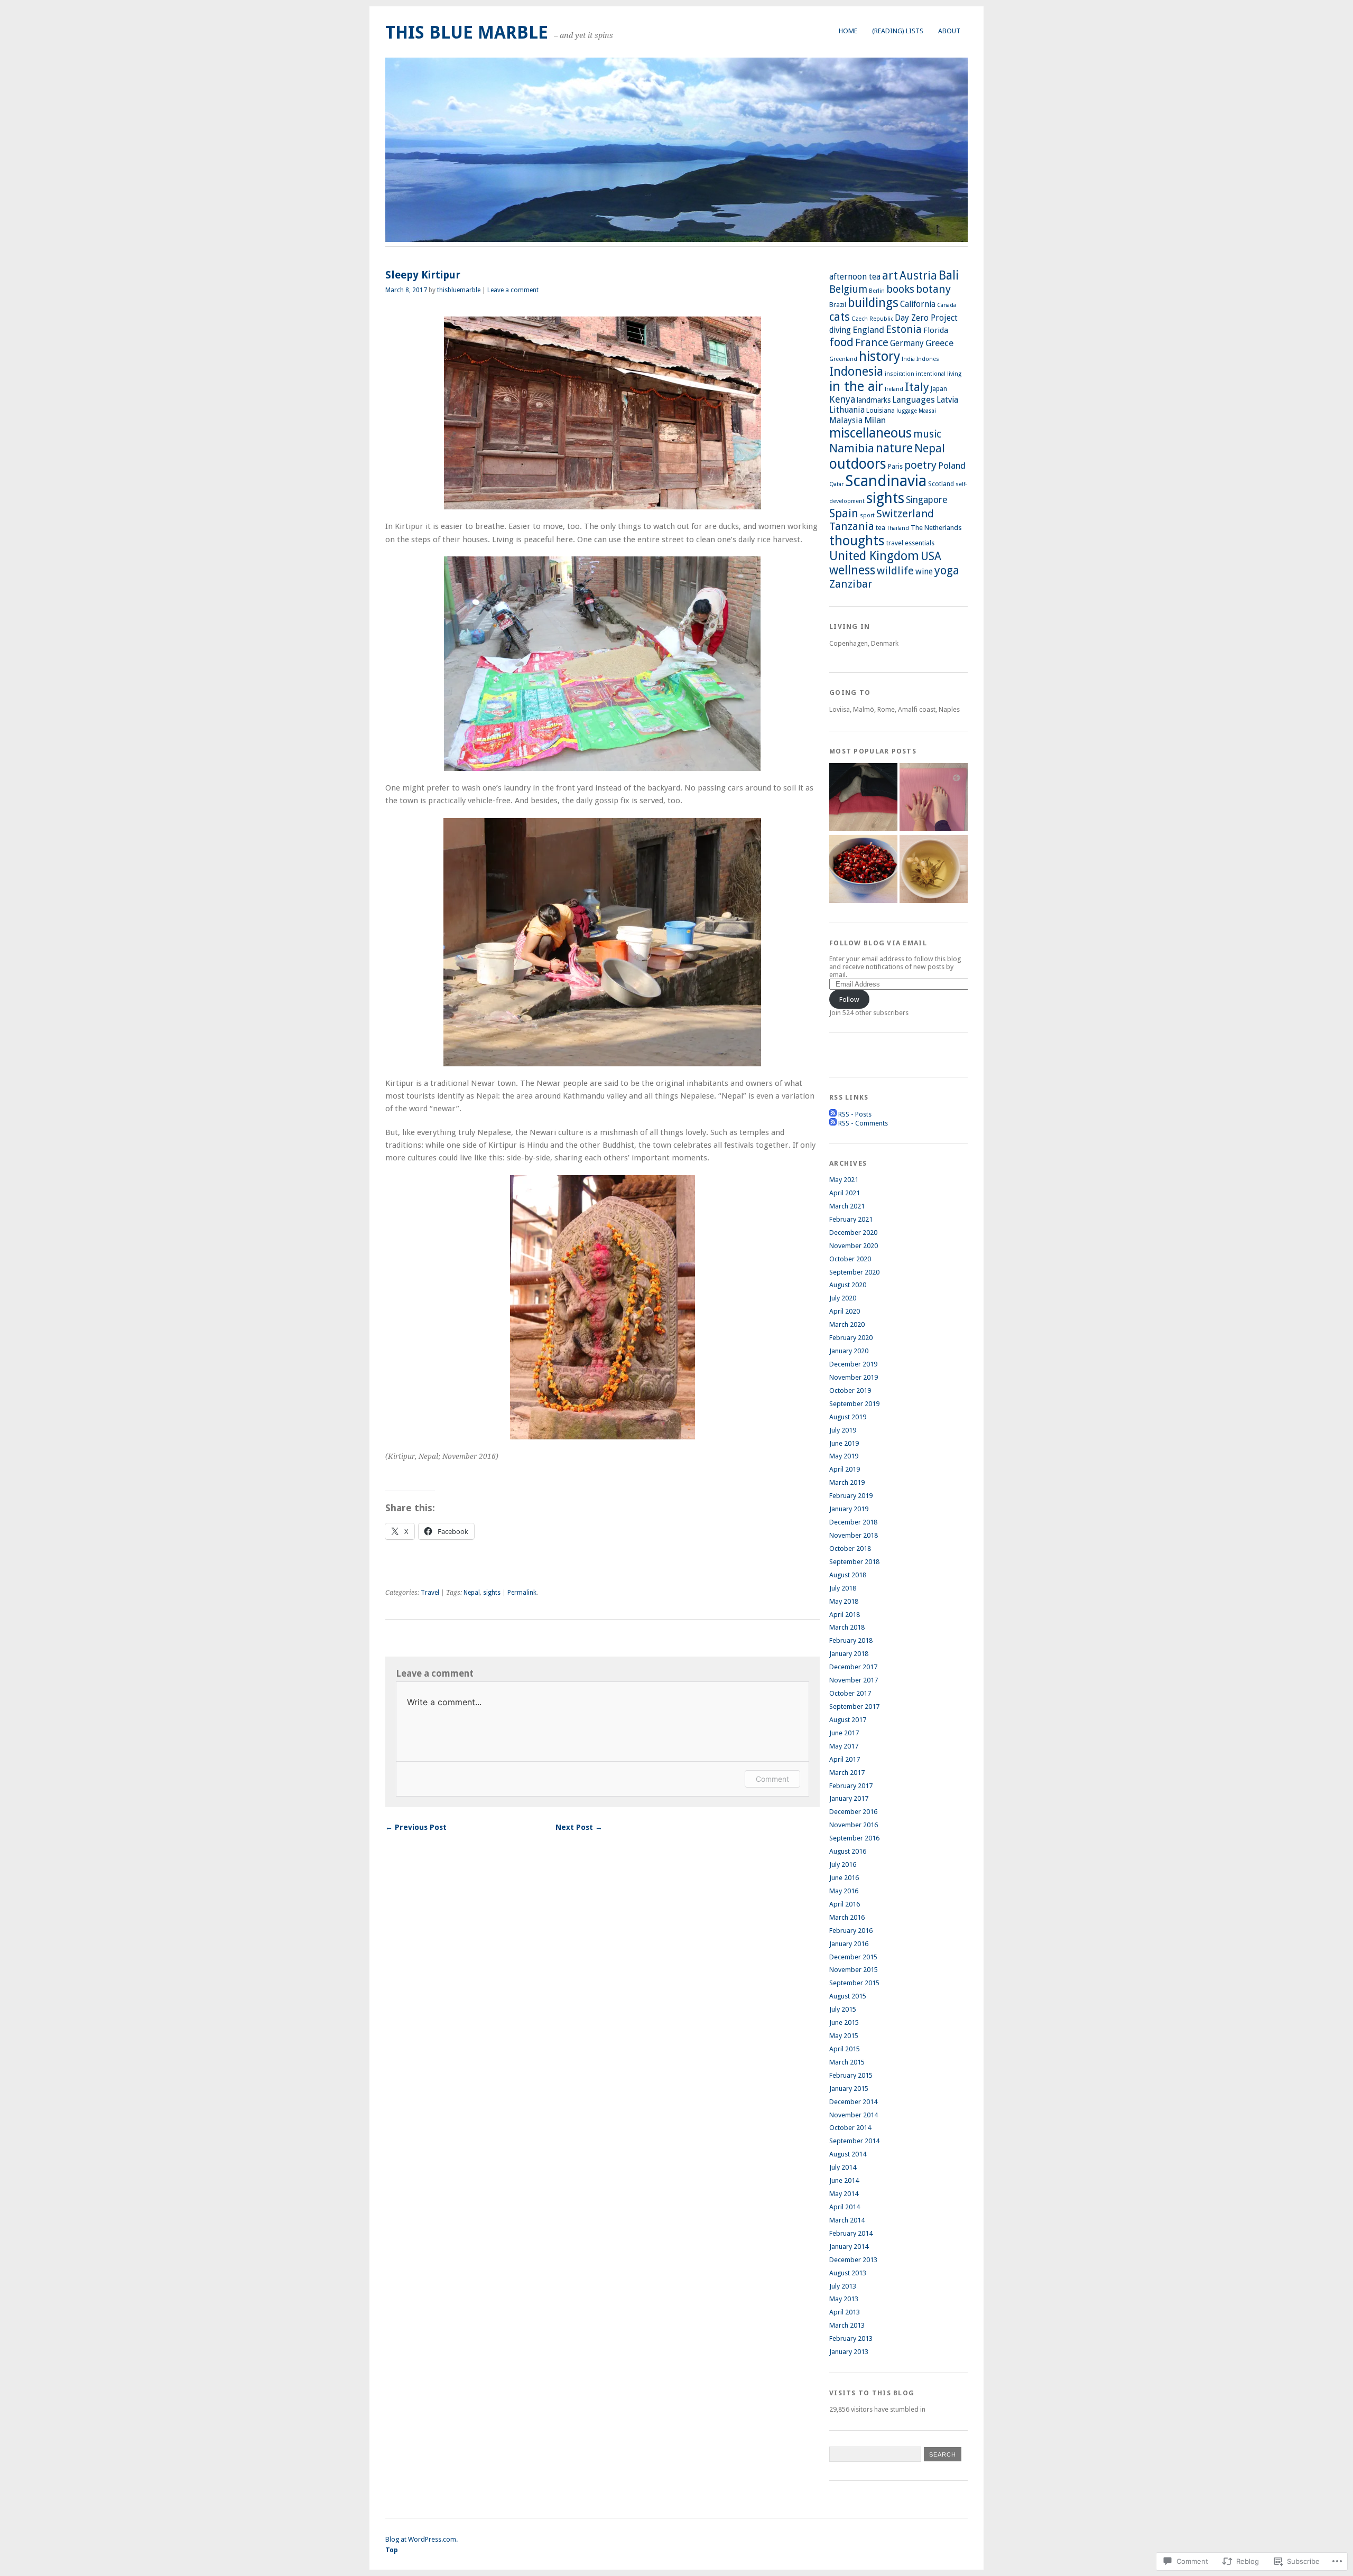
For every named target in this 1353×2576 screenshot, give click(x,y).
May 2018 (844, 1601)
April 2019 (845, 1469)
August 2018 (848, 1575)
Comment (772, 1779)
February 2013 (851, 2338)
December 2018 (853, 1522)
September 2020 (854, 1272)
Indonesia (856, 371)
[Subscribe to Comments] (833, 1123)
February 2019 (851, 1496)
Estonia (904, 329)
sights (492, 1593)
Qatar (836, 484)
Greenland (843, 359)
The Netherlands (936, 528)
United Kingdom (874, 556)
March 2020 (847, 1324)
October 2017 (850, 1693)
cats (840, 317)
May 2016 (844, 1891)
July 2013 (843, 2286)
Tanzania (852, 526)
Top (392, 2550)
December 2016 (853, 1812)
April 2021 (845, 1193)
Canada (947, 305)
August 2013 (848, 2273)
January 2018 (849, 1654)
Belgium (848, 289)
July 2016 (843, 1864)
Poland (952, 466)
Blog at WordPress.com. (421, 2539)
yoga (947, 570)
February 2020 (851, 1338)
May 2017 (844, 1746)
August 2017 (848, 1720)
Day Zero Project (926, 318)
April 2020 (845, 1311)
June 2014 (844, 2180)
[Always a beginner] (934, 798)
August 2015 (848, 1996)
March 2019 (847, 1482)
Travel (430, 1593)
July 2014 (843, 2167)
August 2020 (848, 1285)
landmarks (874, 400)
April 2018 (845, 1615)
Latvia (947, 400)
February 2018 (851, 1640)
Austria (918, 276)
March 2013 (847, 2325)
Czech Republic (872, 319)
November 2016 (854, 1825)
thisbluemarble (459, 290)
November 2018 (854, 1535)
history (879, 356)
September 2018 (854, 1562)
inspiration (900, 374)
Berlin (877, 291)
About (949, 31)
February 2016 (851, 1931)
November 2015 (854, 1970)
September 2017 (854, 1707)
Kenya (842, 399)
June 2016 (844, 1878)
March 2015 (847, 2062)
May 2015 (844, 2036)
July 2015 (843, 2009)
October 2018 (850, 1549)
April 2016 (845, 1904)
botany (933, 289)
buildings (873, 303)
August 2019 (848, 1417)
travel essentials (910, 543)
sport (867, 515)
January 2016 (849, 1944)
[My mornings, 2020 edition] (934, 870)
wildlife (895, 571)
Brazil (838, 305)
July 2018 (843, 1588)
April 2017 (845, 1759)
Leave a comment (513, 290)
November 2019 (854, 1377)
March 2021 (847, 1206)
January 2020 (849, 1351)
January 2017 (849, 1798)
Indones (928, 359)
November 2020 (854, 1246)
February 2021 (851, 1219)
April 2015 (845, 2049)
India (908, 359)
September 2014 (854, 2141)
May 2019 (844, 1456)
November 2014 (854, 2115)
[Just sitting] (863, 798)
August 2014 (848, 2154)
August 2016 (848, 1851)
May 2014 (844, 2194)
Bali (949, 275)
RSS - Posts (855, 1114)
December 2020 (853, 1233)
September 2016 (854, 1838)
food (841, 342)
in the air (856, 387)
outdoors (858, 464)
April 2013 (845, 2312)
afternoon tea (855, 277)
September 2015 (854, 1983)
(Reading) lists (898, 31)
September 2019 (854, 1404)
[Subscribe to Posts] (833, 1114)
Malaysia (846, 420)
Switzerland (905, 514)
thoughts (857, 541)
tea (881, 528)
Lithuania (847, 410)
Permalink (522, 1593)
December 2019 (853, 1364)
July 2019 (843, 1430)
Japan (939, 389)
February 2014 (851, 2233)
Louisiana (881, 411)
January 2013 (849, 2352)
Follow (849, 999)
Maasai (927, 411)
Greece (939, 343)
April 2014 (845, 2207)
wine (924, 572)
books (900, 289)
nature (894, 448)
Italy (917, 387)
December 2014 (853, 2102)
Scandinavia (886, 481)
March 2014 (847, 2220)
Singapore (926, 500)
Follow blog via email (878, 943)
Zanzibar (851, 584)
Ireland (894, 389)
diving (840, 330)
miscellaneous (870, 433)
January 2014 (849, 2247)
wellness (852, 570)
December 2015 (853, 1957)
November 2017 (854, 1680)
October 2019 (850, 1391)
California (918, 304)
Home (848, 31)
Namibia (852, 448)
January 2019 (849, 1509)
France (872, 342)
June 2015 (844, 2022)
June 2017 (844, 1733)
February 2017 (851, 1786)
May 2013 (844, 2299)
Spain (844, 513)
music (927, 434)
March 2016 (847, 1917)
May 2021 (844, 1180)
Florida (936, 330)
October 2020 (850, 1259)
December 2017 (853, 1667)
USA (931, 556)
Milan (875, 420)
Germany (907, 343)
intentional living (939, 374)
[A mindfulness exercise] (863, 870)
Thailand (898, 528)
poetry (920, 465)
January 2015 (849, 2089)
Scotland (941, 484)
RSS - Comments (863, 1123)
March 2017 (847, 1773)
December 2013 (853, 2260)
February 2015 (851, 2075)
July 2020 (843, 1298)
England (868, 330)
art (890, 276)
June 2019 (844, 1443)
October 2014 (850, 2128)
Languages (914, 400)
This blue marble (467, 32)
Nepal (472, 1593)
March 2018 (847, 1627)
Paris (895, 467)
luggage (907, 411)
